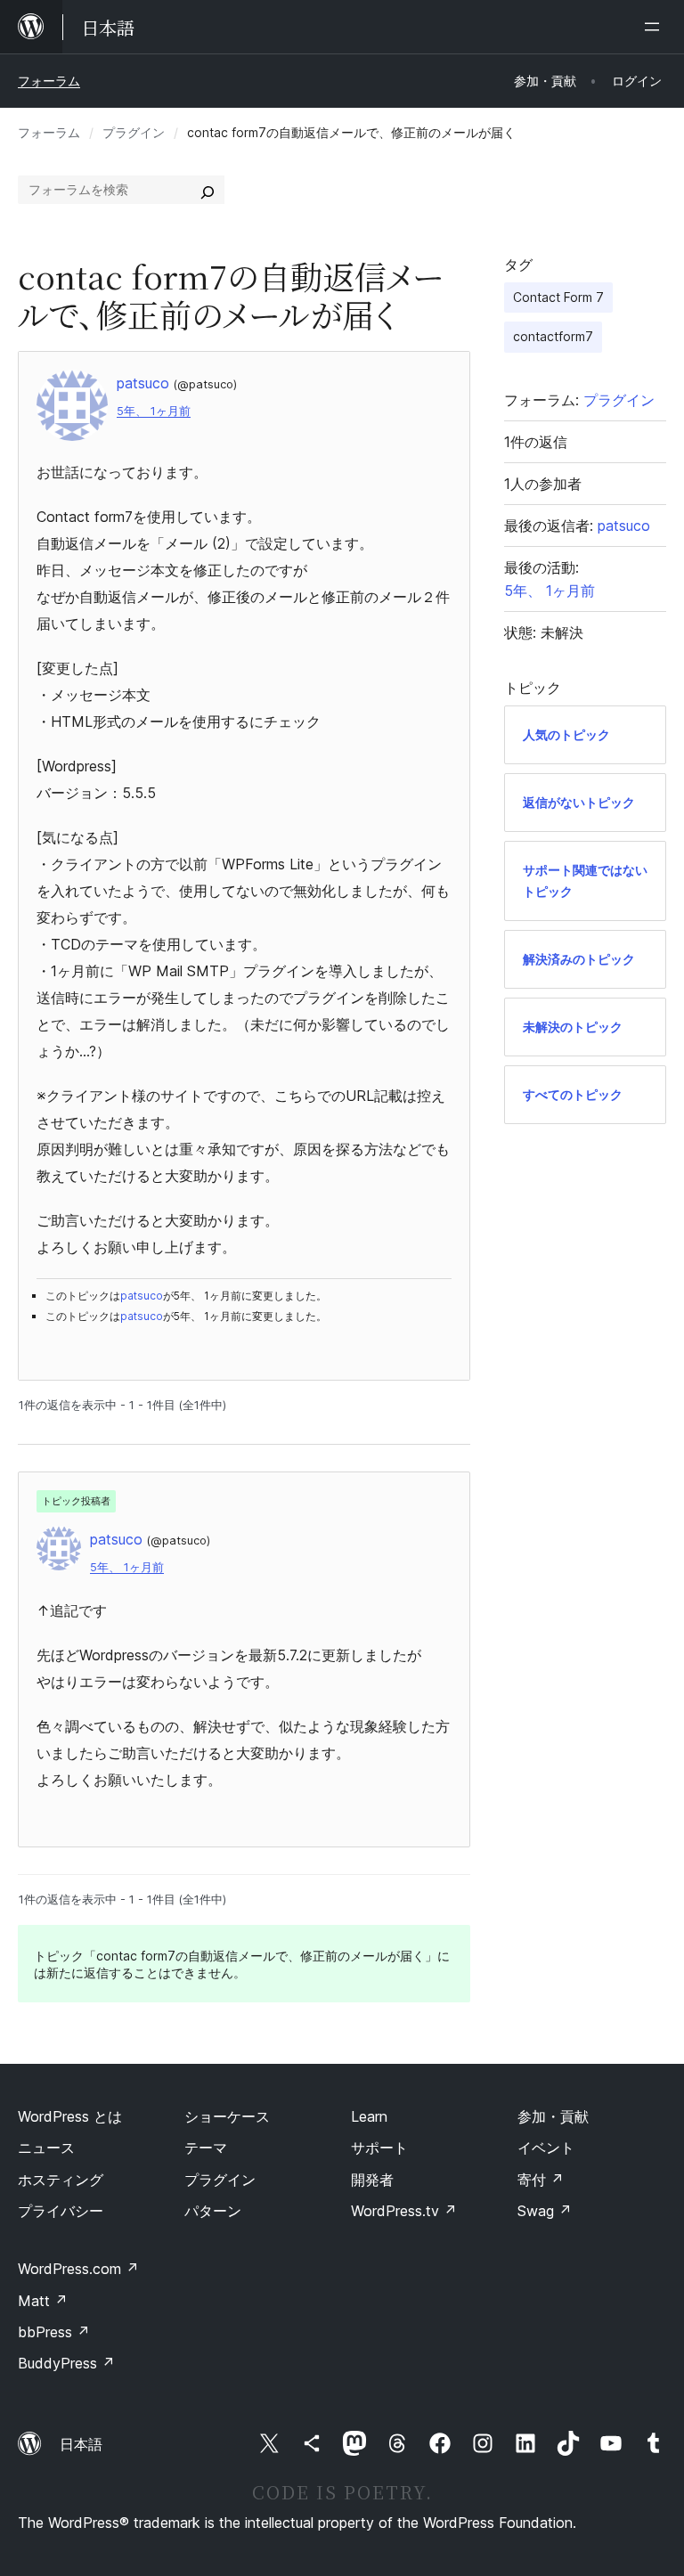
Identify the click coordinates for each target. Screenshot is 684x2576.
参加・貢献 (553, 2116)
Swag (545, 2211)
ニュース (46, 2148)
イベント (546, 2148)
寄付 (541, 2180)
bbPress (54, 2332)
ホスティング (61, 2180)
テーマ (206, 2148)
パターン (213, 2211)
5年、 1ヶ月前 (154, 411)
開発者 (372, 2180)
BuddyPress (66, 2363)
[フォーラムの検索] (208, 190)
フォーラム (49, 81)
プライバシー (61, 2211)
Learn (369, 2116)
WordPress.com (78, 2269)
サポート (379, 2148)
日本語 (81, 2444)
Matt (43, 2301)
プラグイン (134, 132)
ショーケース (227, 2116)
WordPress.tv (404, 2211)
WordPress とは (70, 2116)
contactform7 (553, 336)
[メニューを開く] (655, 27)
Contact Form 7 (558, 297)
